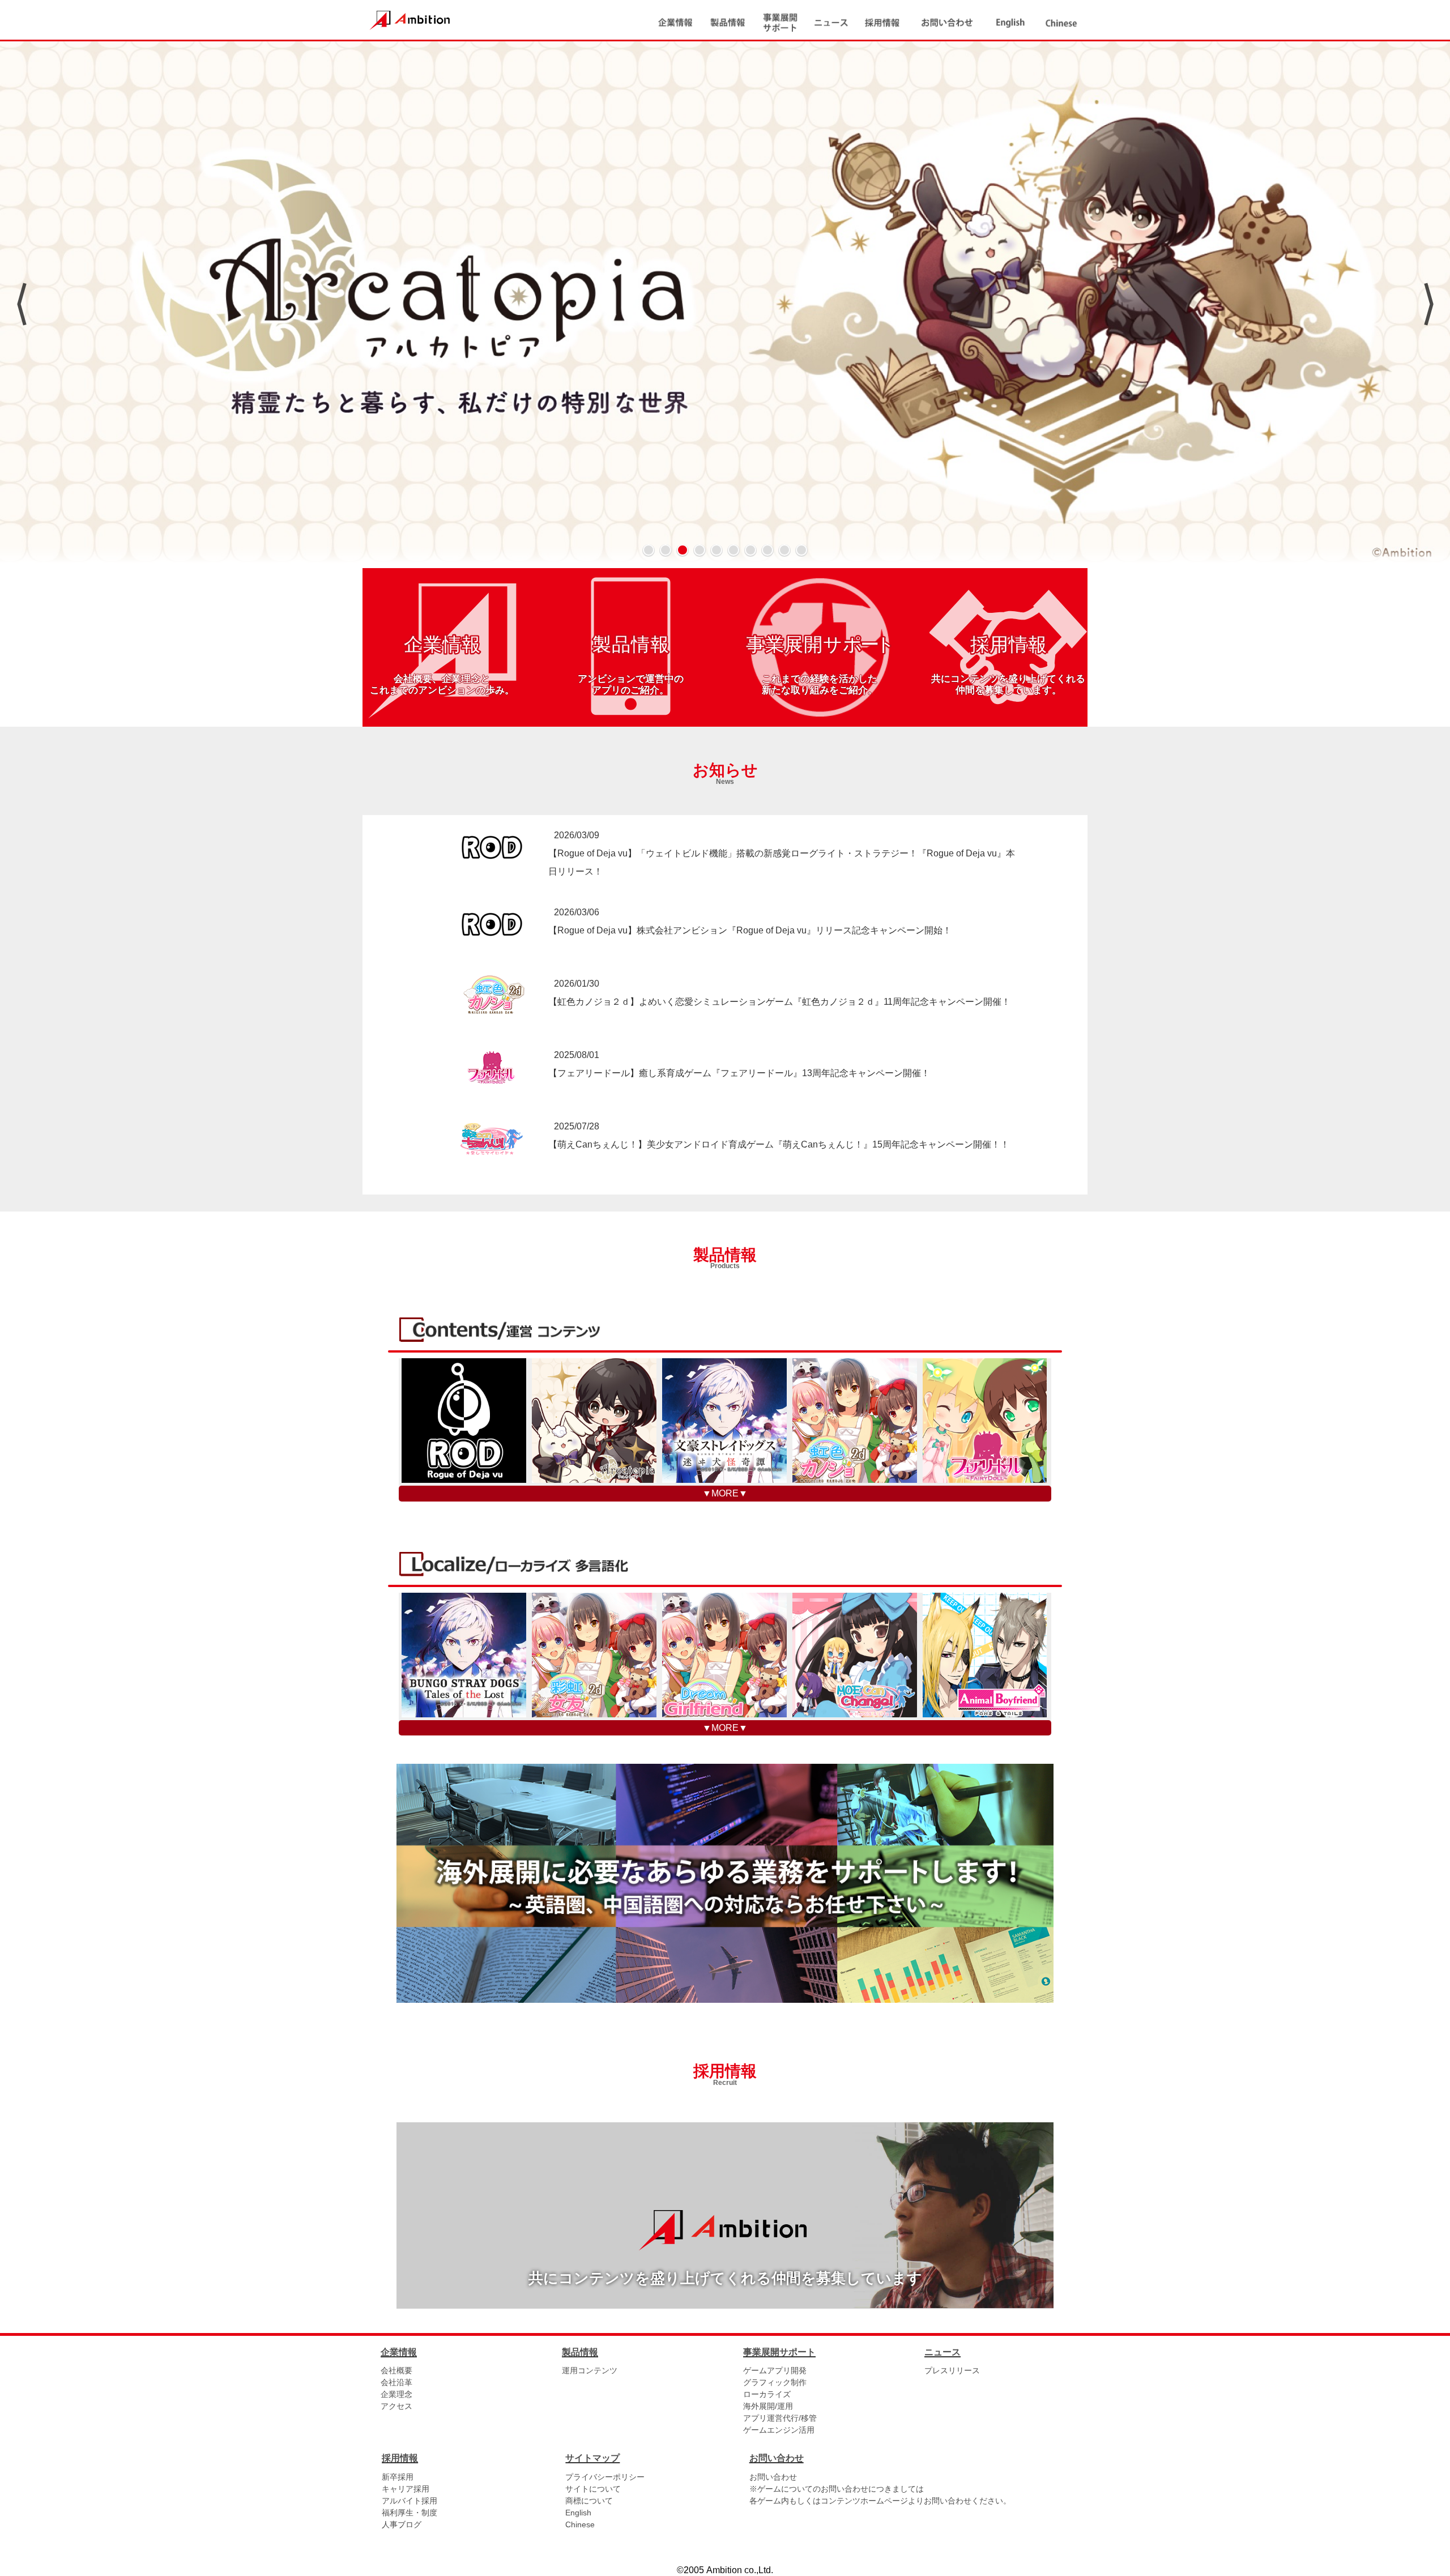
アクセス (396, 2406)
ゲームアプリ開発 (775, 2370)
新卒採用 (398, 2477)
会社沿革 (396, 2382)
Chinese (580, 2524)
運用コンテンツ (590, 2370)
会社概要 (396, 2370)
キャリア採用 (406, 2489)
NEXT (1429, 304)
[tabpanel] (725, 304)
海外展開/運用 (768, 2406)
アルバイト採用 (410, 2501)
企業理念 (396, 2394)
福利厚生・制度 (410, 2513)
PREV (21, 304)
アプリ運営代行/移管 (780, 2418)
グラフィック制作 (775, 2382)
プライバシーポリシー (605, 2477)
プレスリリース (952, 2370)
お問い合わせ (773, 2477)
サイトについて (593, 2489)
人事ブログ (402, 2524)
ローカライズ (767, 2394)
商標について (589, 2501)
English (578, 2513)
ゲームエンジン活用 (779, 2430)
